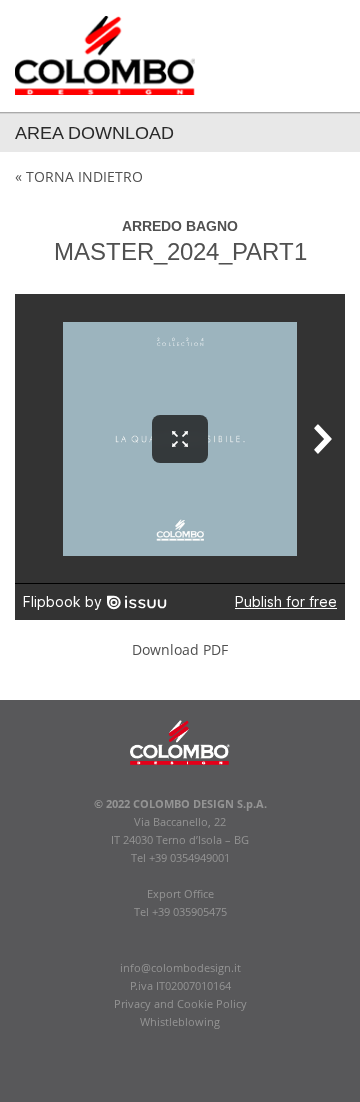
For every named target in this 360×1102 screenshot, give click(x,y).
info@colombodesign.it (180, 967)
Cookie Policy (212, 1003)
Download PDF (180, 649)
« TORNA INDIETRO (79, 176)
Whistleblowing (180, 1021)
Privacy (132, 1003)
